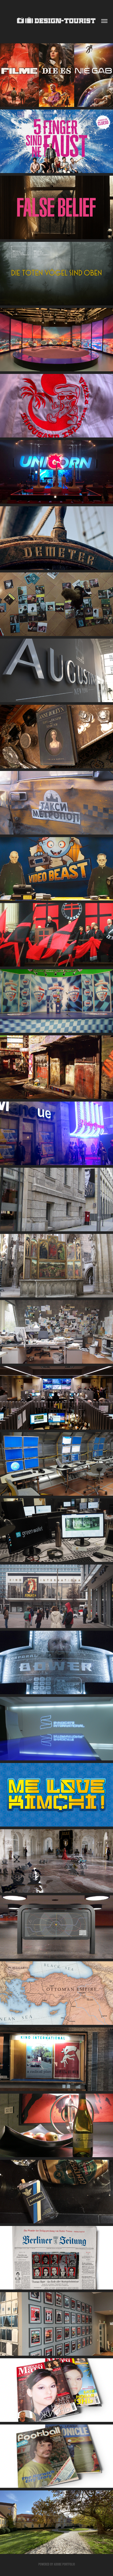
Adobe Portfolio (64, 2564)
